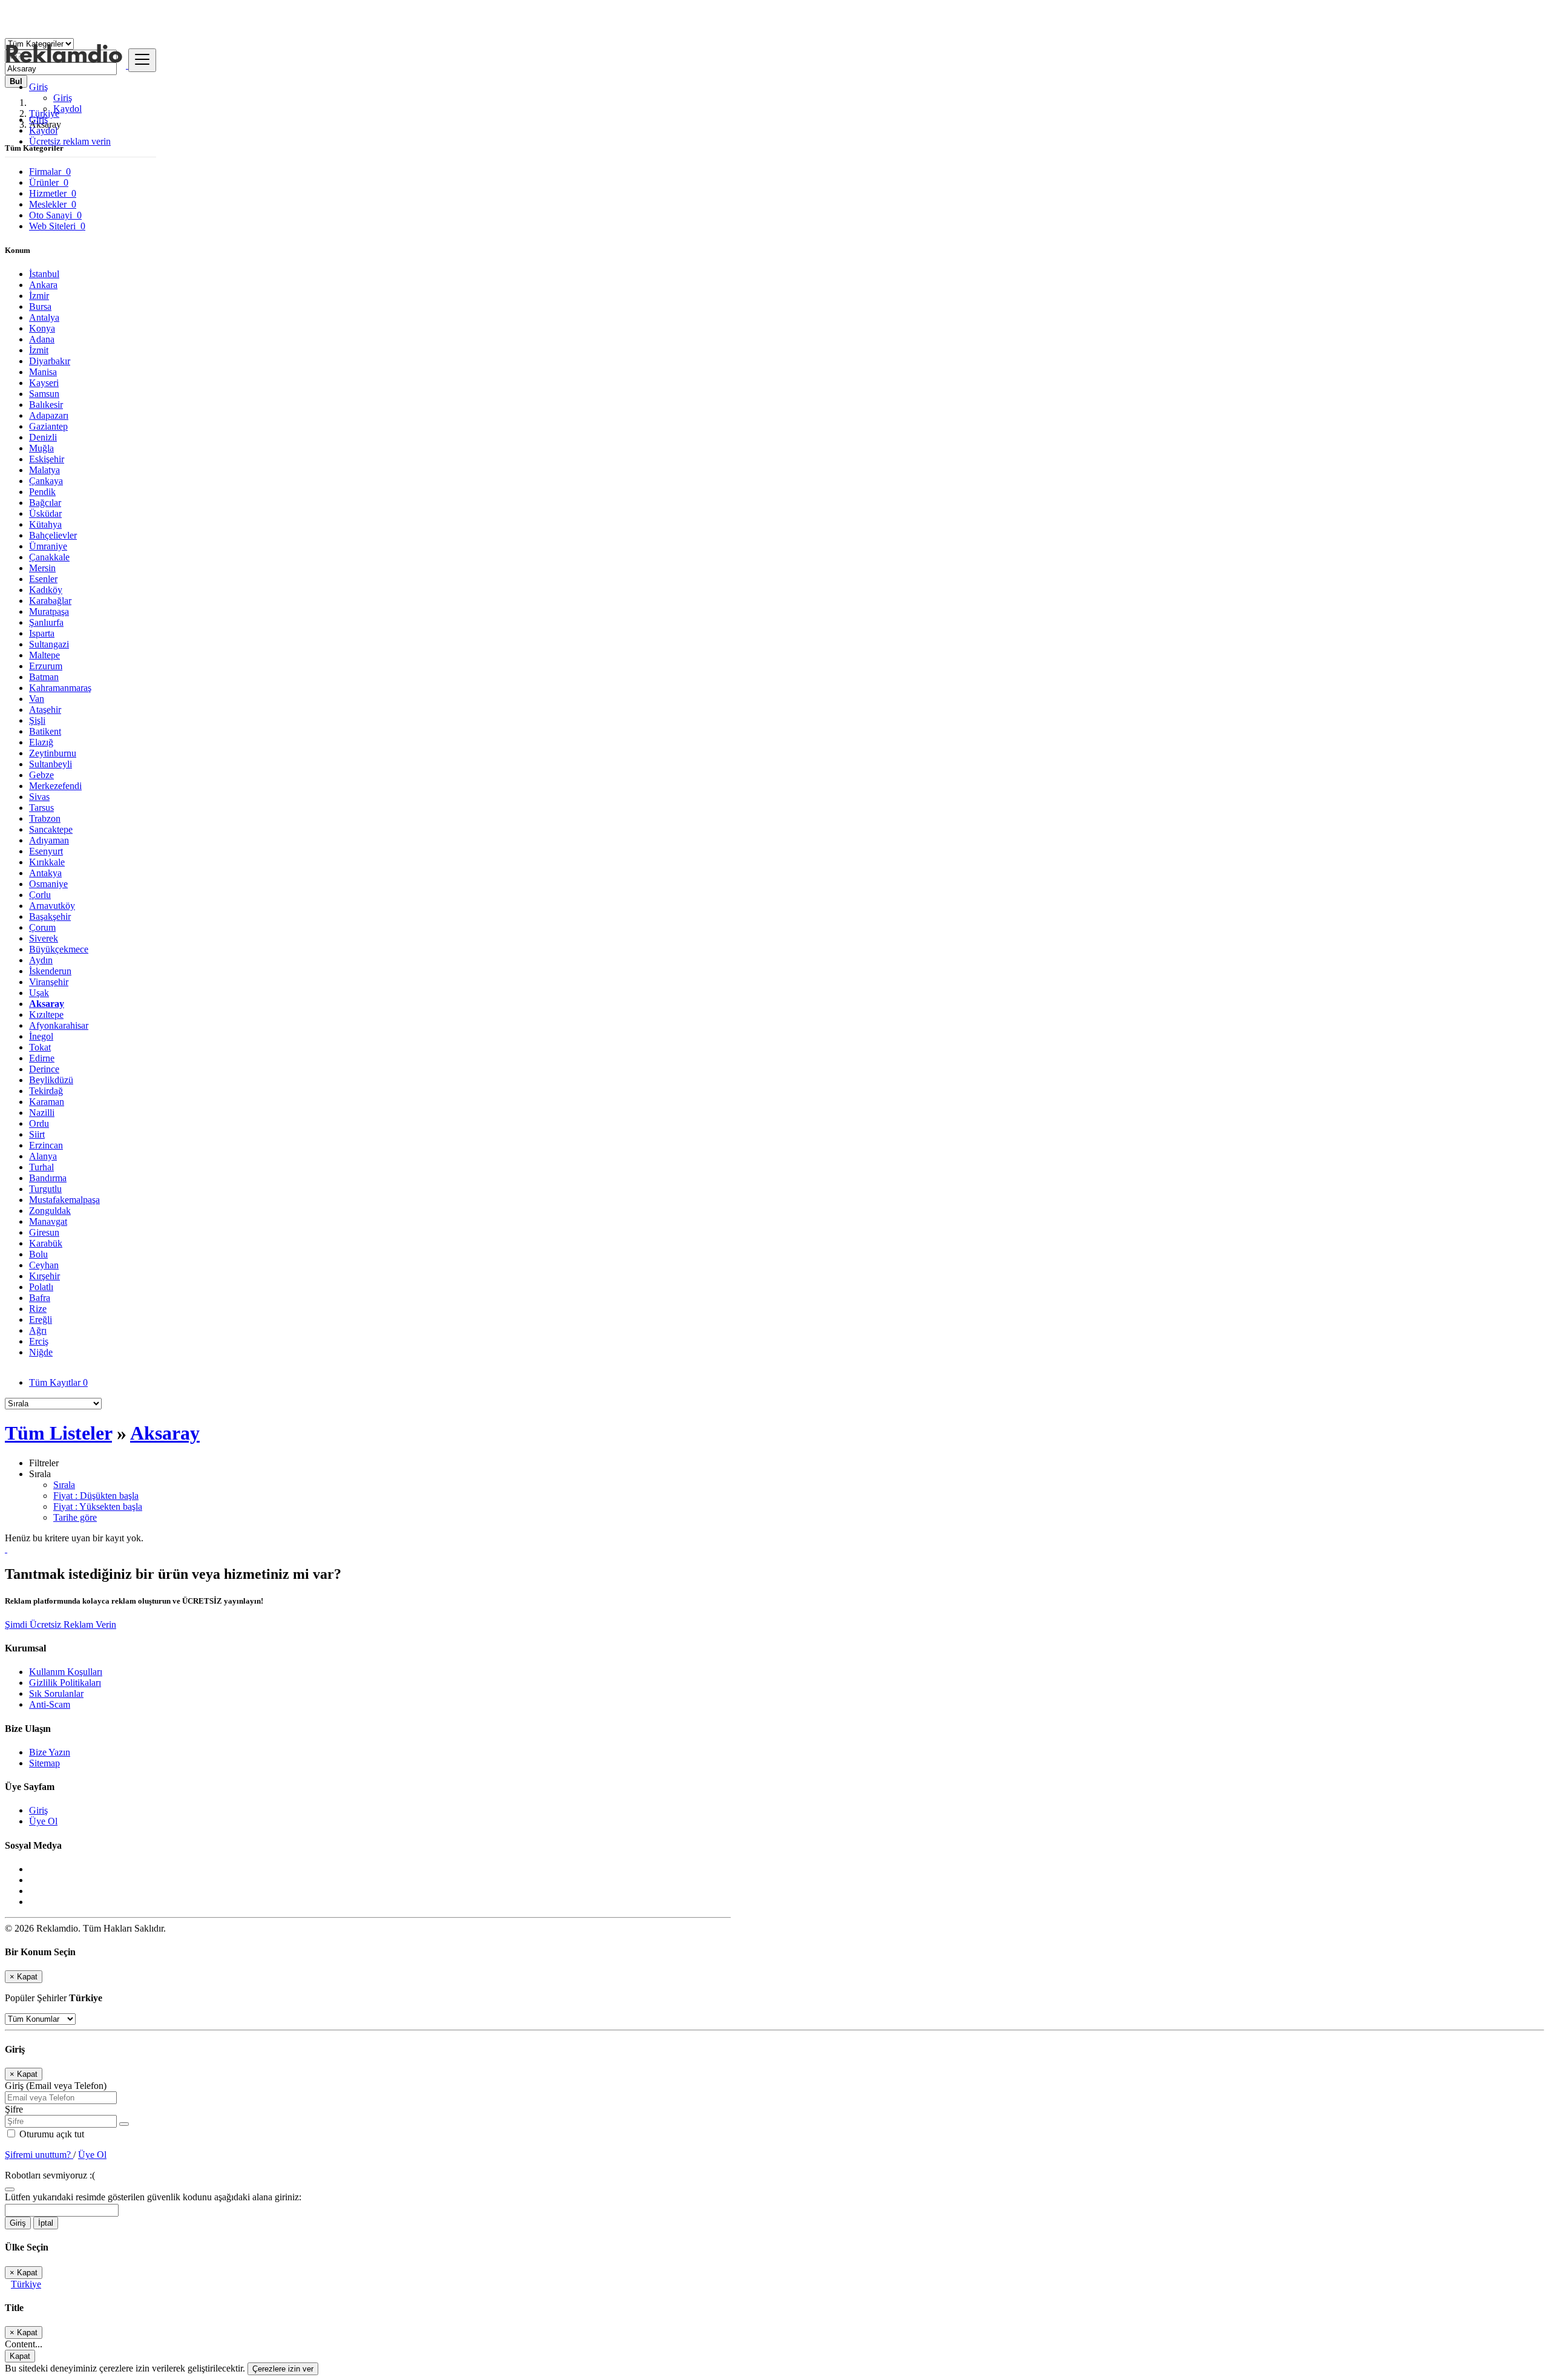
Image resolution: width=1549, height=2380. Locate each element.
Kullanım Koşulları (66, 1672)
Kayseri (44, 383)
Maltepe (44, 655)
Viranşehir (49, 982)
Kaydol (67, 109)
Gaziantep (48, 426)
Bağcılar (45, 503)
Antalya (44, 317)
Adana (42, 339)
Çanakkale (49, 557)
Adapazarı (49, 415)
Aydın (41, 960)
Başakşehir (50, 916)
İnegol (41, 1036)
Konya (42, 328)
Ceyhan (44, 1265)
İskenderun (50, 971)
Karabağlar (50, 601)
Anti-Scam (50, 1704)
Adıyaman (49, 840)
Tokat (40, 1047)
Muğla (41, 448)
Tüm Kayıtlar (58, 1382)
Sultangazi (49, 644)
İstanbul (44, 274)
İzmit (39, 350)
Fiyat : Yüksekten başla (98, 1506)
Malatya (44, 470)
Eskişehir (47, 459)
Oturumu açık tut (51, 2134)
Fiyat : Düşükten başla (96, 1496)
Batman (44, 677)
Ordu (39, 1123)
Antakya (45, 873)
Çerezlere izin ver (283, 2369)
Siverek (44, 938)
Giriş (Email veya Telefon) (56, 2086)
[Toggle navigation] (142, 60)
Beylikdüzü (51, 1080)
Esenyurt (46, 851)
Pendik (42, 492)
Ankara (43, 285)
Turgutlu (45, 1189)
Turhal (41, 1167)
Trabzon (45, 818)
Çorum (42, 927)
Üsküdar (45, 513)
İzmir (39, 296)
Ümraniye (48, 546)
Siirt (37, 1134)
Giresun (44, 1232)
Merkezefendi (55, 786)
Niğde (41, 1352)
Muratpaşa (49, 611)
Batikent (45, 731)
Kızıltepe (46, 1015)
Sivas (39, 797)
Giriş (63, 98)
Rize (38, 1309)
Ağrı (38, 1330)
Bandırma (48, 1178)
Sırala (64, 1485)
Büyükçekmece (59, 949)
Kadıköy (46, 590)
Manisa (43, 372)
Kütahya (45, 524)
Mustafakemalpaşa (64, 1200)
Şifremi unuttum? (39, 2155)
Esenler (43, 579)
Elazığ (41, 742)
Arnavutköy (52, 906)
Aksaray (47, 1004)
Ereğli (41, 1319)
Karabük (46, 1243)
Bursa (40, 307)
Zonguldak (50, 1211)
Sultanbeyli (51, 764)
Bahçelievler (53, 535)
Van (37, 699)
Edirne (42, 1058)
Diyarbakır (50, 361)
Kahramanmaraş (60, 688)
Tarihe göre (75, 1517)
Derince (44, 1069)
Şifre (14, 2109)
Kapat (20, 2356)
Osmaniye (48, 884)
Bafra (40, 1298)
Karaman (47, 1102)
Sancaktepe (51, 829)
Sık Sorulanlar (56, 1693)
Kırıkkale (47, 862)
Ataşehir (45, 710)
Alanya (43, 1156)
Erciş (39, 1341)
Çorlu (40, 895)
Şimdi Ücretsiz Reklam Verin (61, 1624)
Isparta (42, 633)
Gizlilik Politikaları (65, 1683)
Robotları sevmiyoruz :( (50, 2175)
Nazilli (42, 1113)
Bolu (38, 1254)
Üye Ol (43, 1821)
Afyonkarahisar (59, 1025)
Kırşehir (44, 1276)
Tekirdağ (46, 1091)
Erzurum (46, 666)
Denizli (43, 437)
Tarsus (41, 808)
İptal (46, 2223)
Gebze (41, 775)
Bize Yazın (50, 1752)
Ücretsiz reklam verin (70, 141)
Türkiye (26, 2284)
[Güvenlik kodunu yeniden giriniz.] (10, 2186)
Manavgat (48, 1221)
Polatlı (41, 1287)
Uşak (39, 993)
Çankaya (46, 481)
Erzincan (46, 1145)
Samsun (44, 394)
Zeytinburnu (53, 753)
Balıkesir (46, 405)
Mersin (42, 568)
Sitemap (44, 1763)
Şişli (37, 720)
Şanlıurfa (46, 622)
